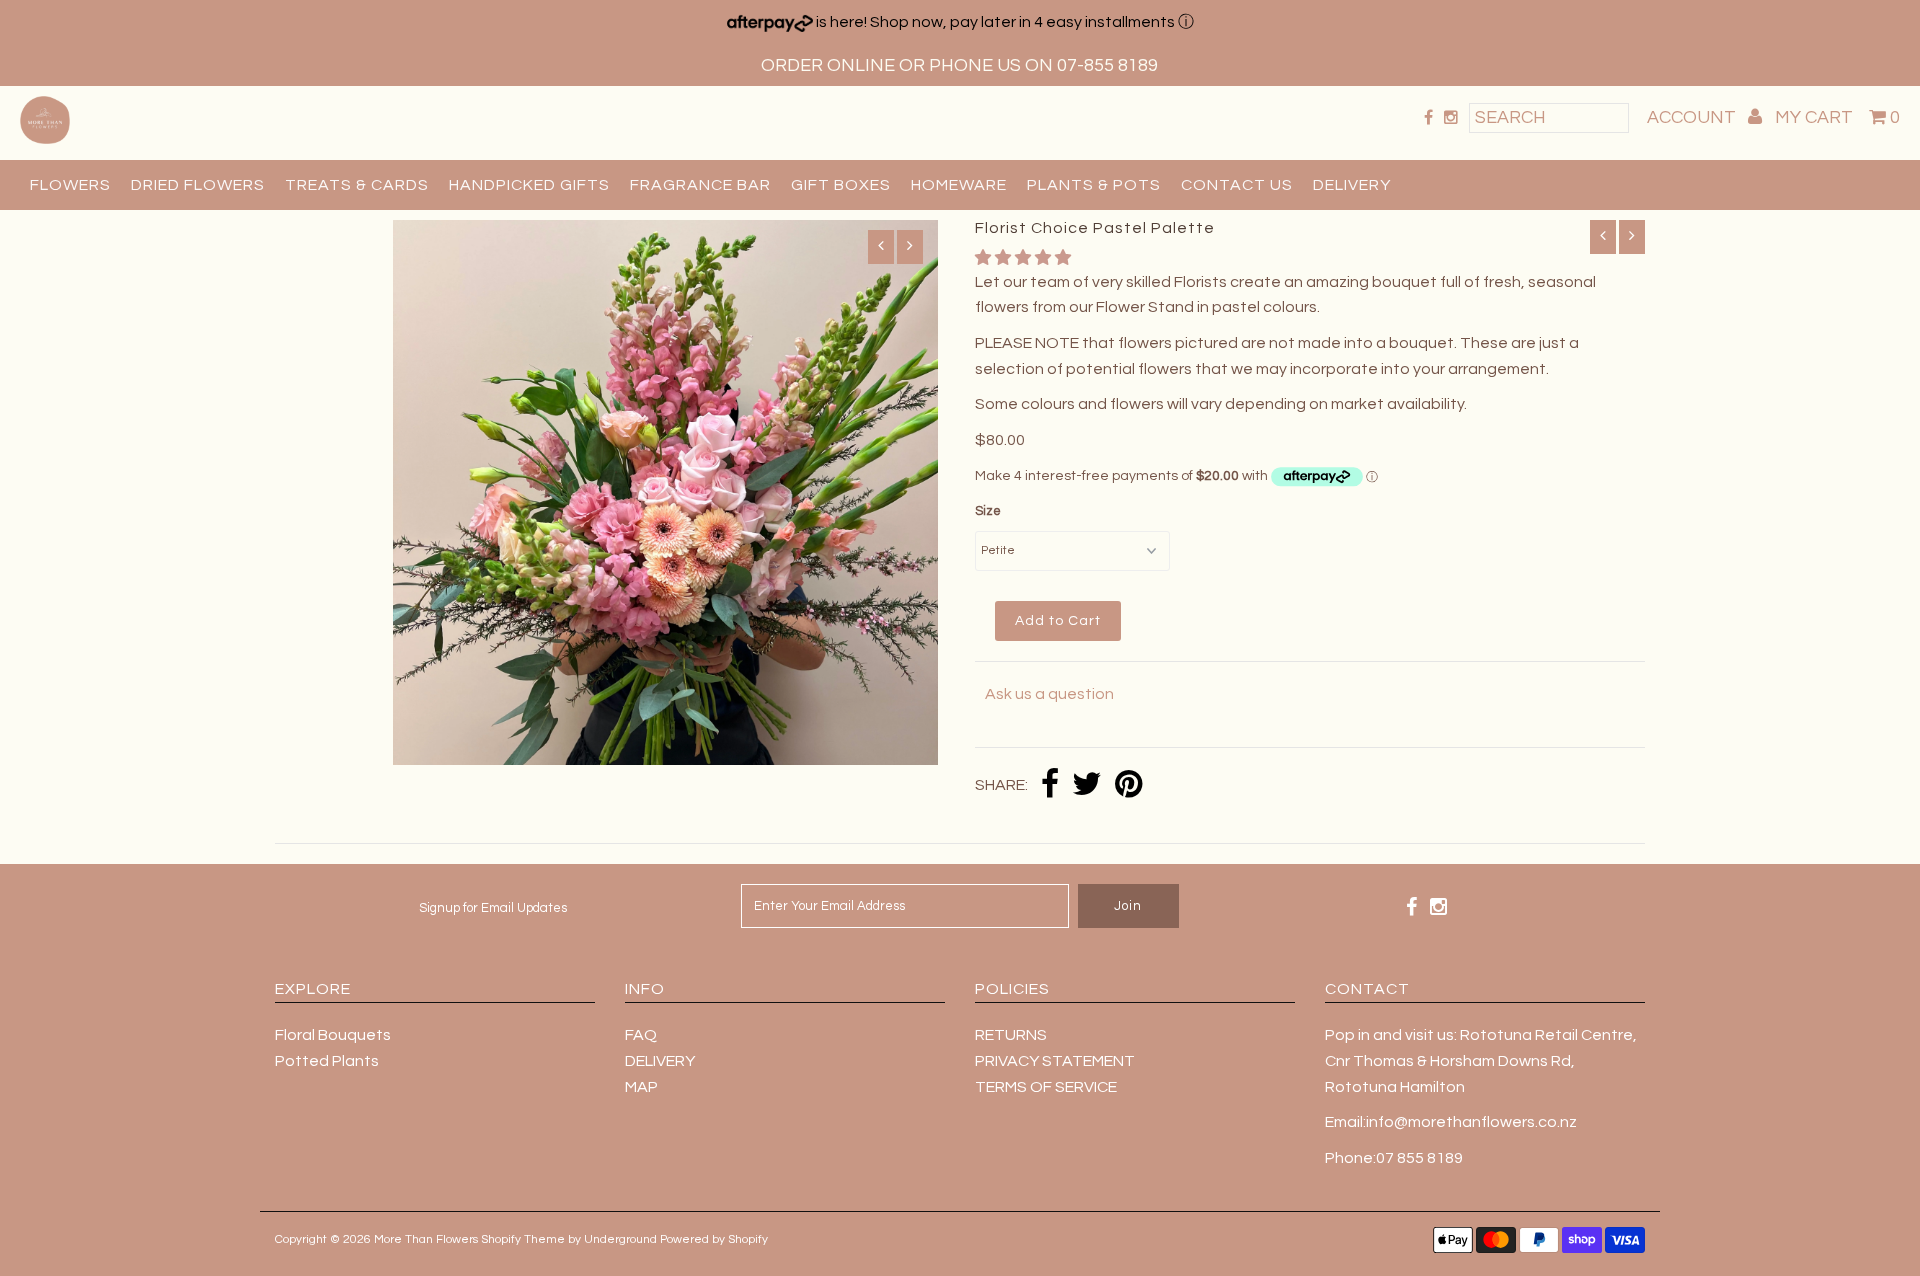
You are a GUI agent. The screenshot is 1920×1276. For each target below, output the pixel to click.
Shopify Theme (523, 1239)
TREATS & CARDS (357, 185)
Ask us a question (1049, 694)
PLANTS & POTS (1094, 185)
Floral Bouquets (333, 1035)
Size (988, 511)
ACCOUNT (1693, 117)
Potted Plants (327, 1061)
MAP (641, 1087)
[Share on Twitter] (1087, 785)
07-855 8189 (1107, 65)
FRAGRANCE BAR (700, 185)
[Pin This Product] (1128, 785)
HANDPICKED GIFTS (529, 185)
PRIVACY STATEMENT (1055, 1061)
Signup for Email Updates (493, 908)
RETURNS (1011, 1035)
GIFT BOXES (841, 185)
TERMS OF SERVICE (1046, 1087)
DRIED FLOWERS (198, 185)
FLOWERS (70, 185)
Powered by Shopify (714, 1239)
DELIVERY (1352, 185)
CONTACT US (1237, 185)
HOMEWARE (959, 185)
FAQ (641, 1035)
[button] (1024, 258)
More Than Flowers (426, 1239)
